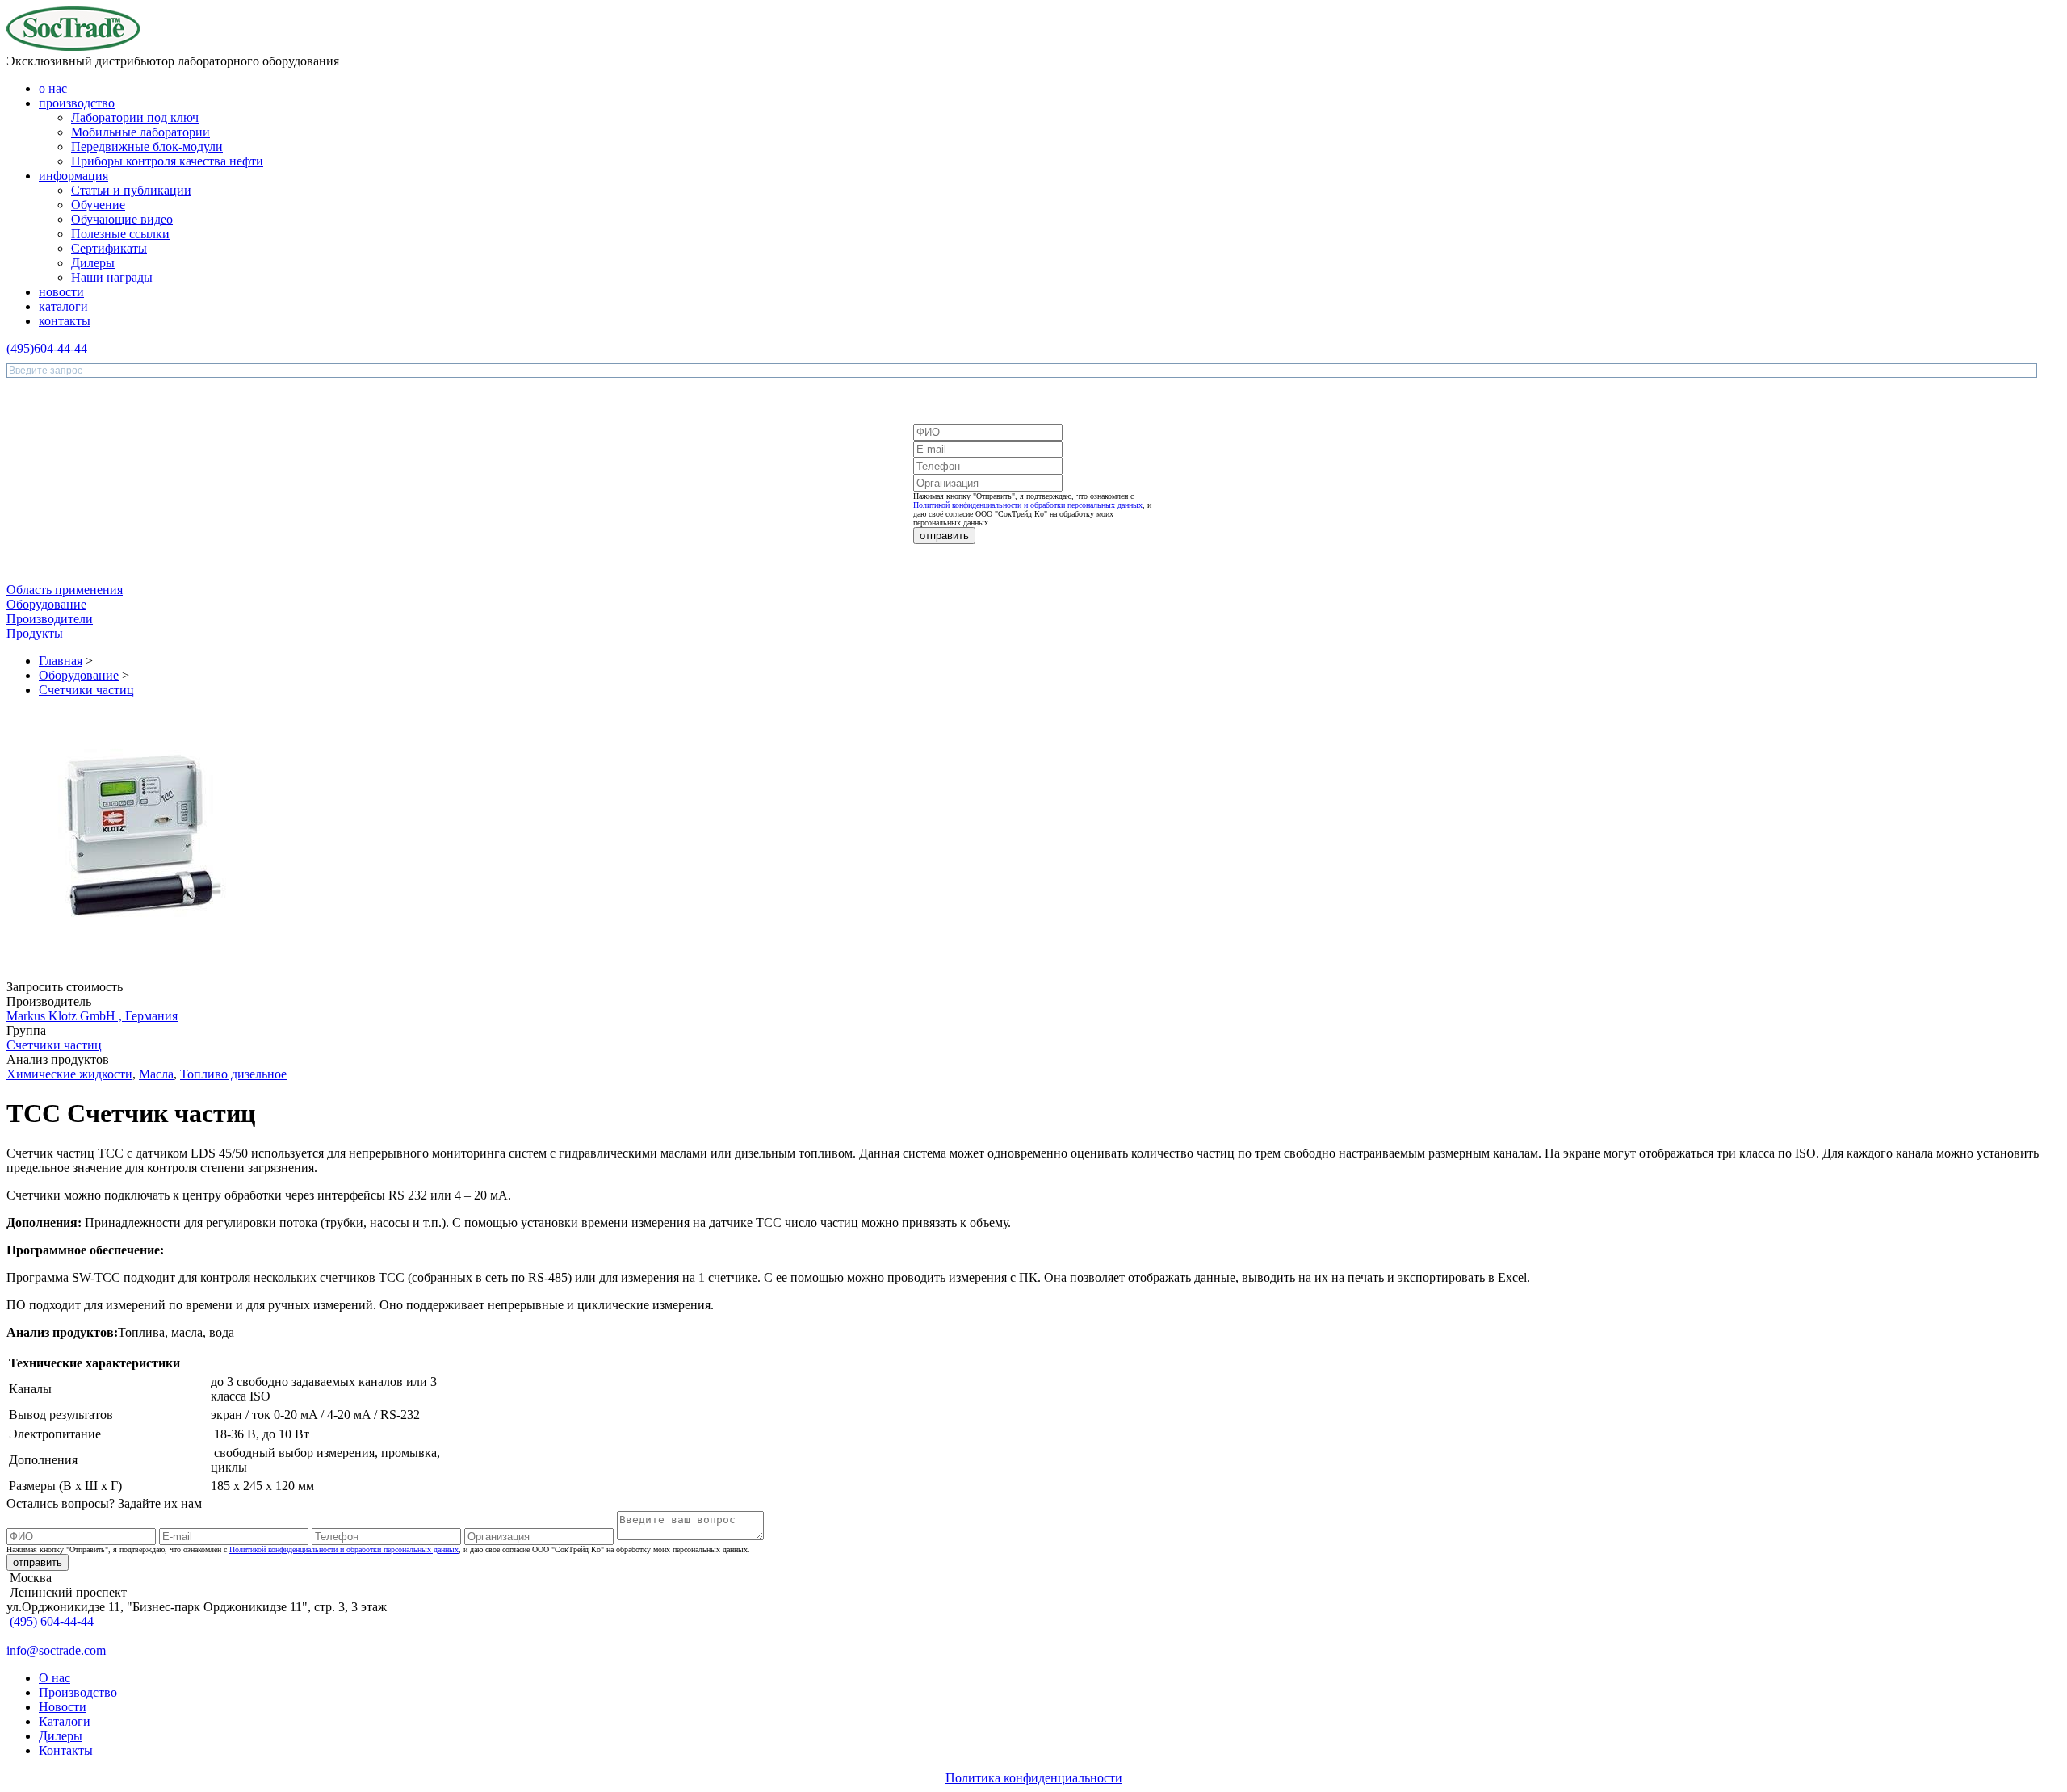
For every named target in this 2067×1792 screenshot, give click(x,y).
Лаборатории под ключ (135, 117)
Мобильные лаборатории (140, 132)
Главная (61, 661)
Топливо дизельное (233, 1074)
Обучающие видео (122, 219)
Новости (63, 1707)
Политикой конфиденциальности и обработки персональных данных (1028, 505)
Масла (156, 1074)
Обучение (98, 205)
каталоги (63, 306)
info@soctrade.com (56, 1650)
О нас (55, 1678)
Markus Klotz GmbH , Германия (92, 1016)
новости (61, 292)
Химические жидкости (69, 1074)
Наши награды (112, 277)
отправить (944, 536)
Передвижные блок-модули (147, 147)
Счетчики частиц (86, 690)
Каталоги (65, 1721)
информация (73, 176)
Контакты (66, 1750)
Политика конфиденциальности (1034, 1778)
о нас (53, 88)
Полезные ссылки (120, 234)
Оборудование (79, 675)
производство (77, 103)
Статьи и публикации (131, 190)
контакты (65, 321)
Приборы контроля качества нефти (167, 161)
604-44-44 (47, 348)
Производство (78, 1692)
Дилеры (93, 263)
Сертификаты (109, 248)
